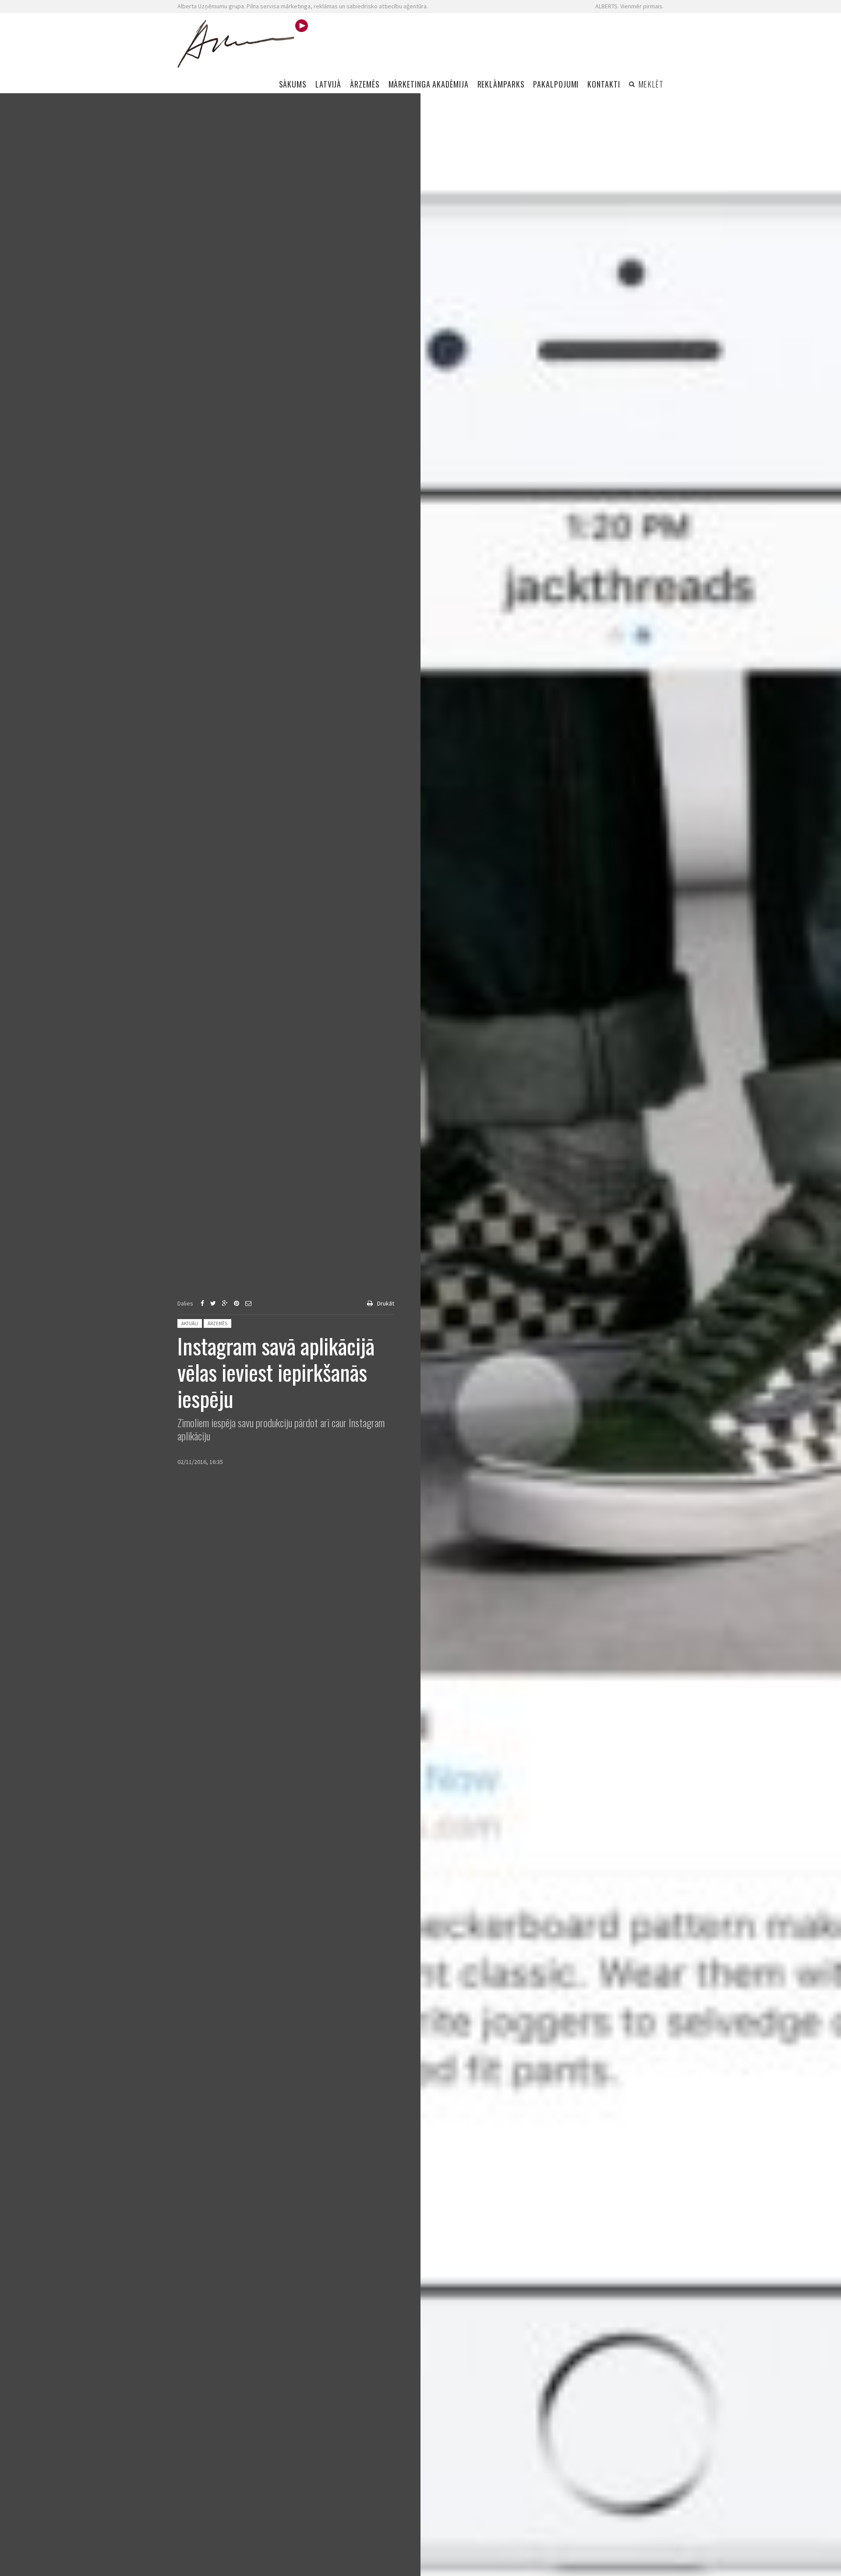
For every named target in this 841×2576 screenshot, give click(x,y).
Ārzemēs (217, 1323)
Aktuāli (190, 1323)
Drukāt (386, 1303)
